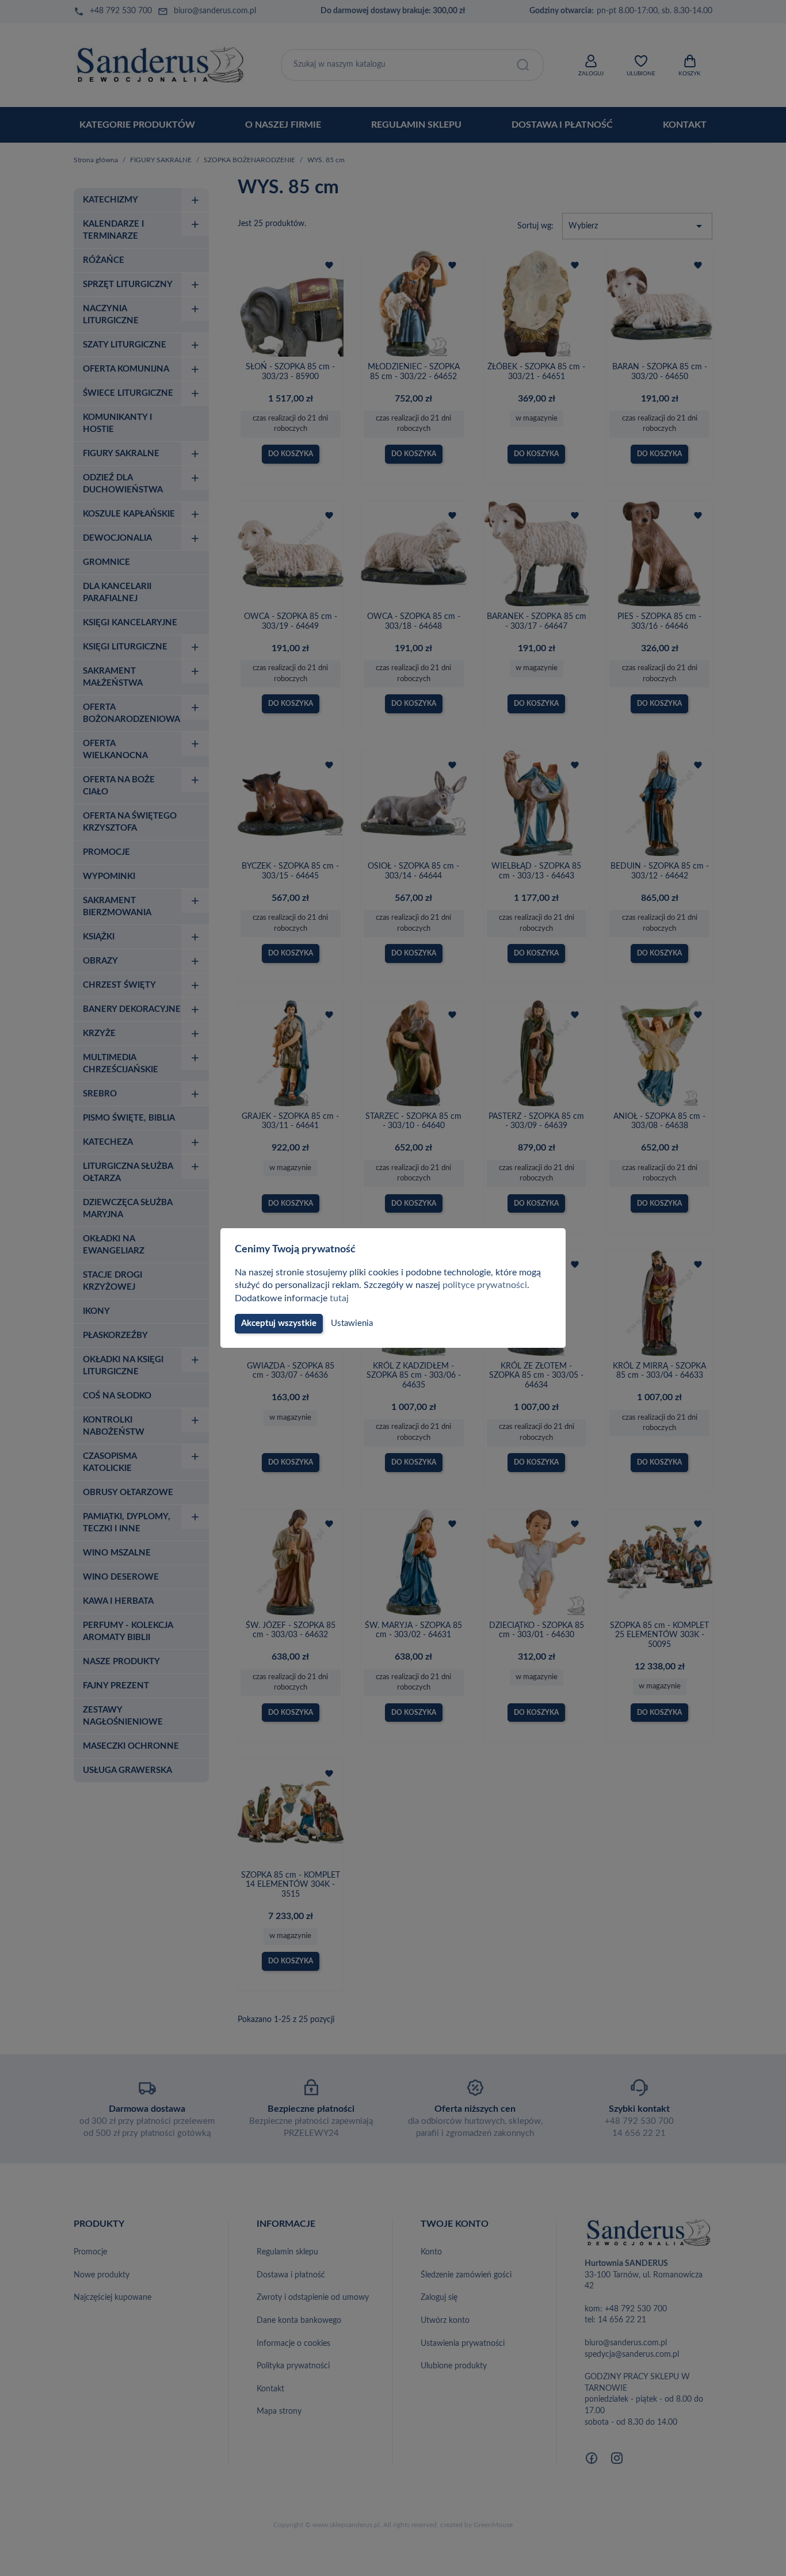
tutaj (339, 1298)
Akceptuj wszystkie (279, 1323)
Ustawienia (352, 1323)
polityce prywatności (485, 1285)
